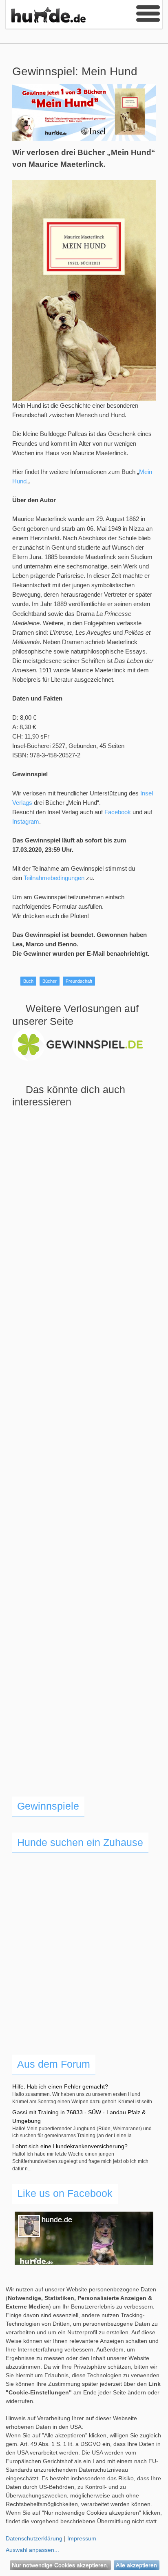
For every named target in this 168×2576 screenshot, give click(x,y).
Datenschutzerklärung (34, 2538)
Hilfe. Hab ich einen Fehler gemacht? (60, 2086)
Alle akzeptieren (136, 2565)
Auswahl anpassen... (32, 2550)
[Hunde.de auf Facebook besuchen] (84, 2238)
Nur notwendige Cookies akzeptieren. (60, 2565)
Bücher (50, 981)
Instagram (26, 821)
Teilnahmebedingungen (54, 878)
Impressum (82, 2538)
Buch (28, 981)
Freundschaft (79, 981)
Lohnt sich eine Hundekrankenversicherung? (70, 2146)
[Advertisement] (84, 1461)
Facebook (118, 812)
